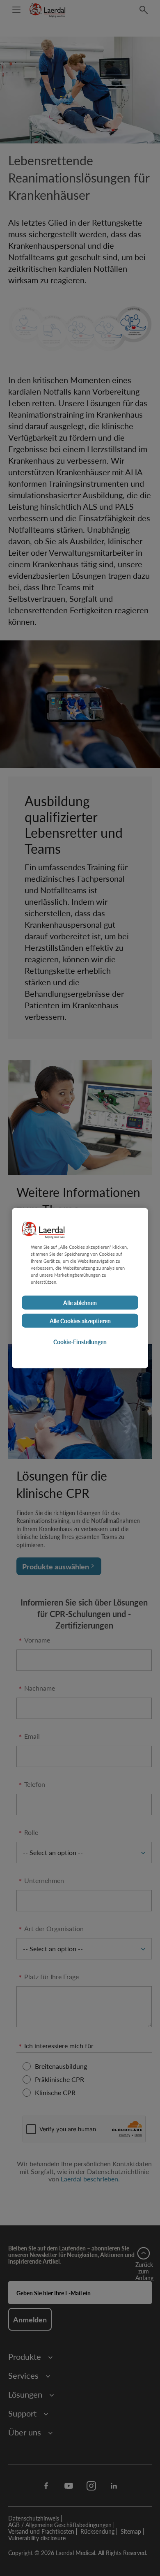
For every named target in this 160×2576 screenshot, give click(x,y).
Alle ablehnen (80, 1303)
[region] (80, 1288)
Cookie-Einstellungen (80, 1342)
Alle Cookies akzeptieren (80, 1321)
